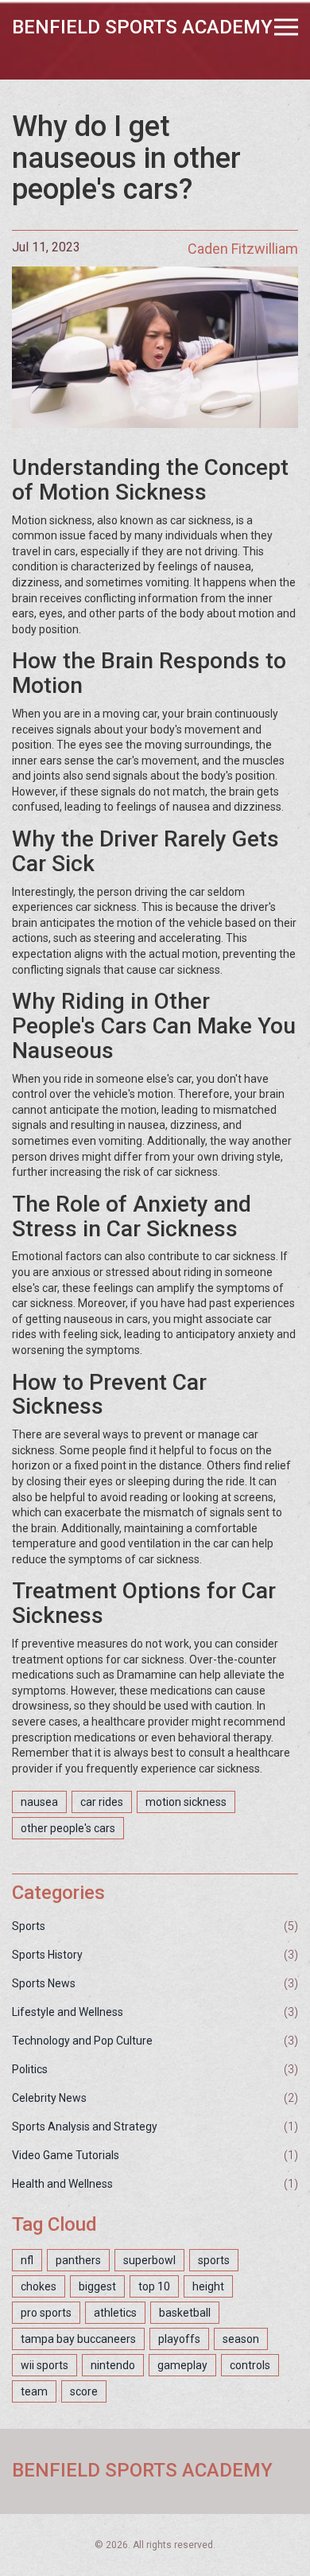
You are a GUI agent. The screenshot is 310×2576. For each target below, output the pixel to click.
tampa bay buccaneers (78, 2339)
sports (214, 2260)
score (84, 2391)
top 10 (154, 2286)
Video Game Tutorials (66, 2155)
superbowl (149, 2260)
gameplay (182, 2365)
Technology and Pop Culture (82, 2041)
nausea (39, 1802)
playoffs (179, 2339)
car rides (102, 1802)
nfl (27, 2260)
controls (250, 2365)
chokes (39, 2286)
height (208, 2286)
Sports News (44, 1983)
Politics (30, 2069)
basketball (185, 2313)
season (241, 2339)
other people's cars (68, 1828)
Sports (29, 1926)
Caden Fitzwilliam (243, 249)
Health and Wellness (62, 2184)
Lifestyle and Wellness (68, 2012)
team (34, 2391)
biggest (97, 2286)
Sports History (47, 1955)
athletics (115, 2313)
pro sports (46, 2313)
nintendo (113, 2365)
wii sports (45, 2365)
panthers (78, 2260)
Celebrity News (49, 2098)
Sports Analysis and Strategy (85, 2127)
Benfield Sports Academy (142, 27)
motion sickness (186, 1802)
